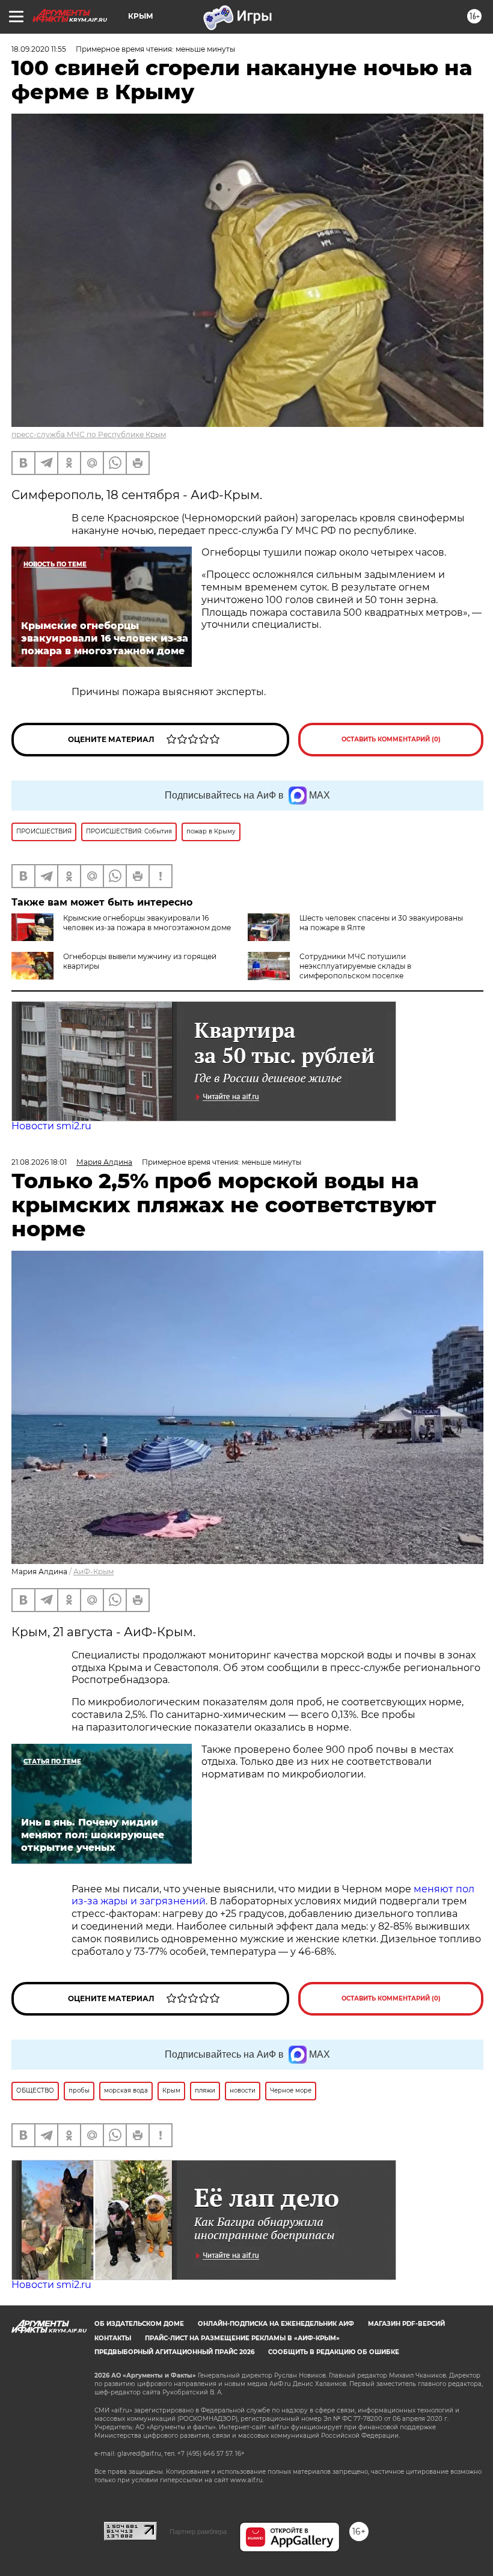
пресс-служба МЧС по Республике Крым (89, 434)
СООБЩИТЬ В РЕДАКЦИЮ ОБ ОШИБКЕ (334, 2352)
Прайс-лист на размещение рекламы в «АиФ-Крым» (242, 2338)
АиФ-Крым (93, 1572)
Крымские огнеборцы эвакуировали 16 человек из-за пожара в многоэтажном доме (147, 923)
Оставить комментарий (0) (391, 739)
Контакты (113, 2338)
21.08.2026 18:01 (39, 1162)
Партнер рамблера (198, 2532)
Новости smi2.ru (51, 1126)
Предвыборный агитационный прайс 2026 (174, 2352)
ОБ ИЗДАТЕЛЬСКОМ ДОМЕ (139, 2324)
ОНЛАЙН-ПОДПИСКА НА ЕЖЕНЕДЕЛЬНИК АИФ (276, 2324)
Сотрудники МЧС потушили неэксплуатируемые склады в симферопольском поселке (355, 966)
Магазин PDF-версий (406, 2324)
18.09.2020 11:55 (39, 49)
